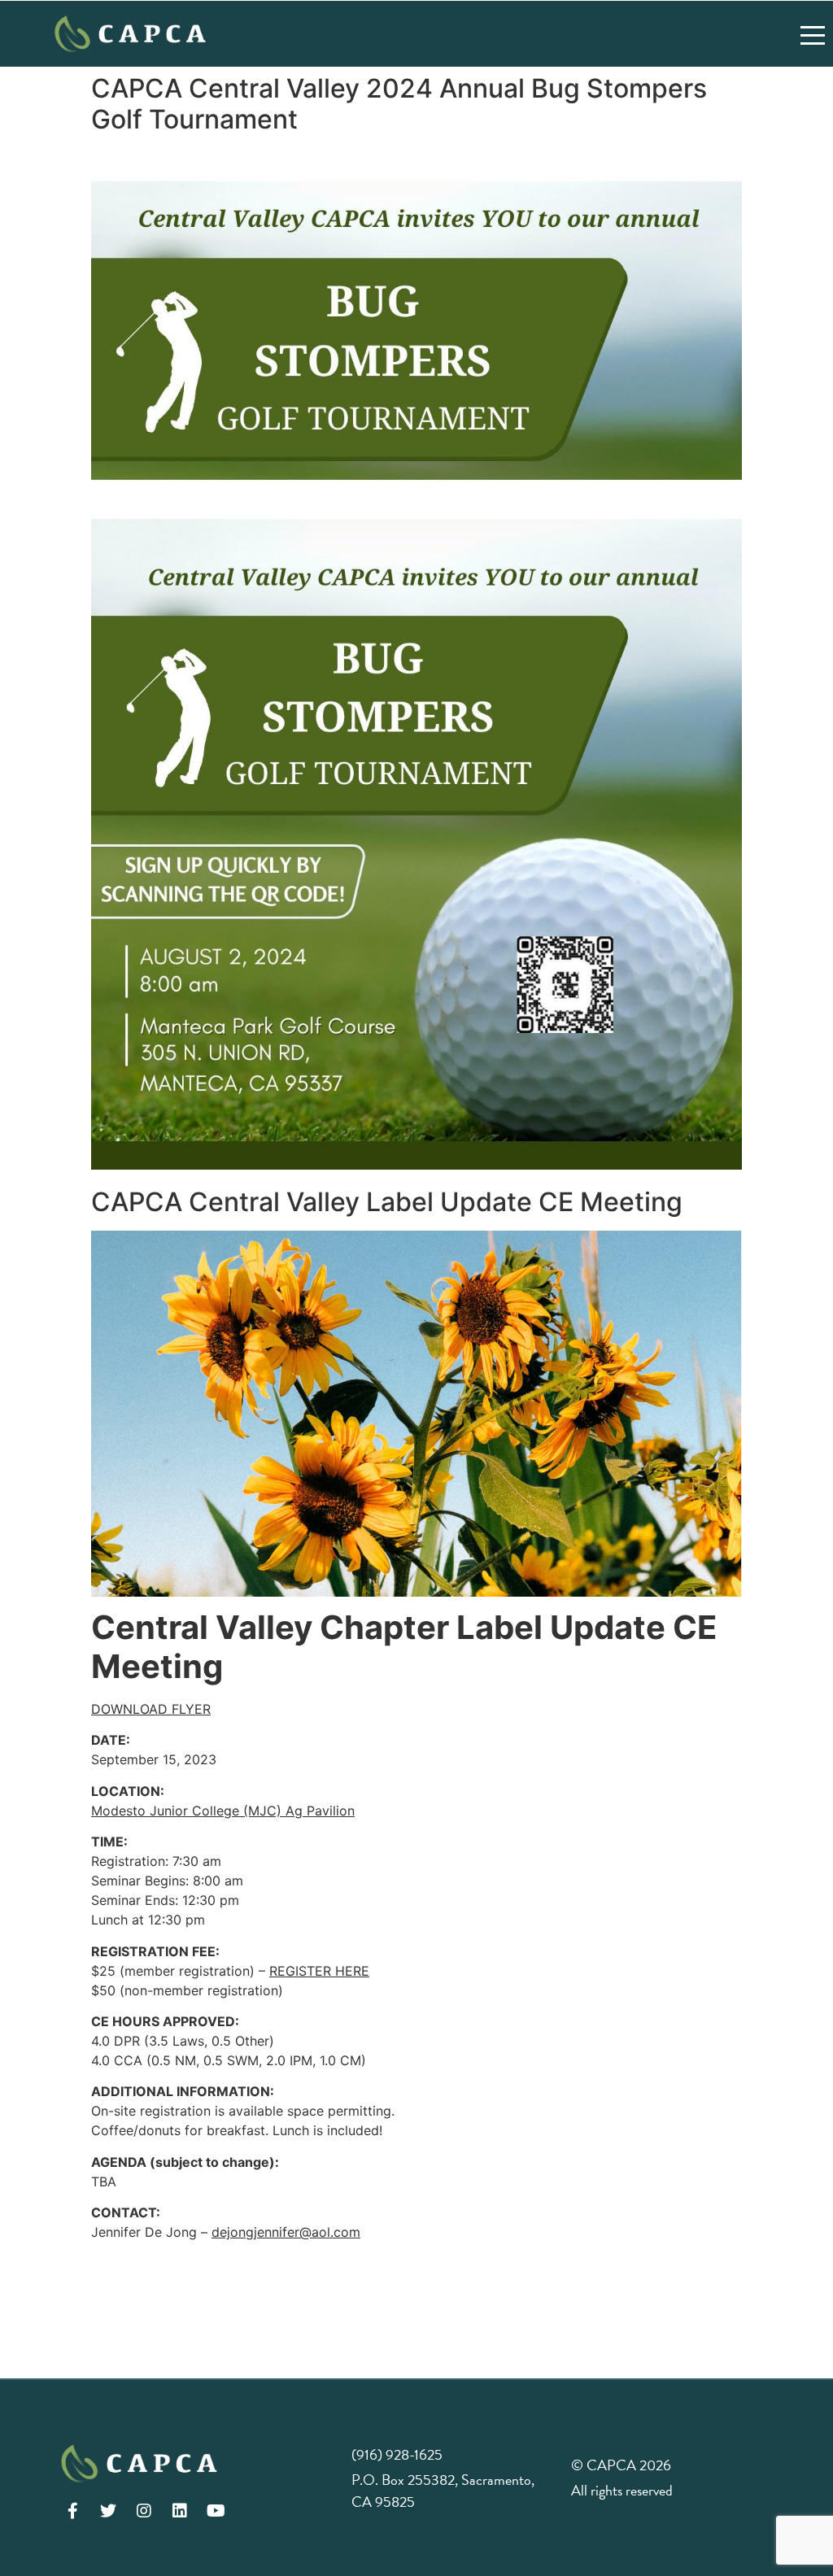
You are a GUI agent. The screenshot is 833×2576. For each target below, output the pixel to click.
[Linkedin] (180, 2511)
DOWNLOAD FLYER (151, 1709)
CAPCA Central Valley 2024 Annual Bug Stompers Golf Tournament (399, 104)
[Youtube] (216, 2511)
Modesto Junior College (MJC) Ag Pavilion (223, 1811)
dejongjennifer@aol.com (286, 2232)
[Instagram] (144, 2511)
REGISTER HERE (319, 1971)
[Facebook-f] (72, 2511)
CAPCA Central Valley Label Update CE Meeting (387, 1202)
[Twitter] (108, 2511)
